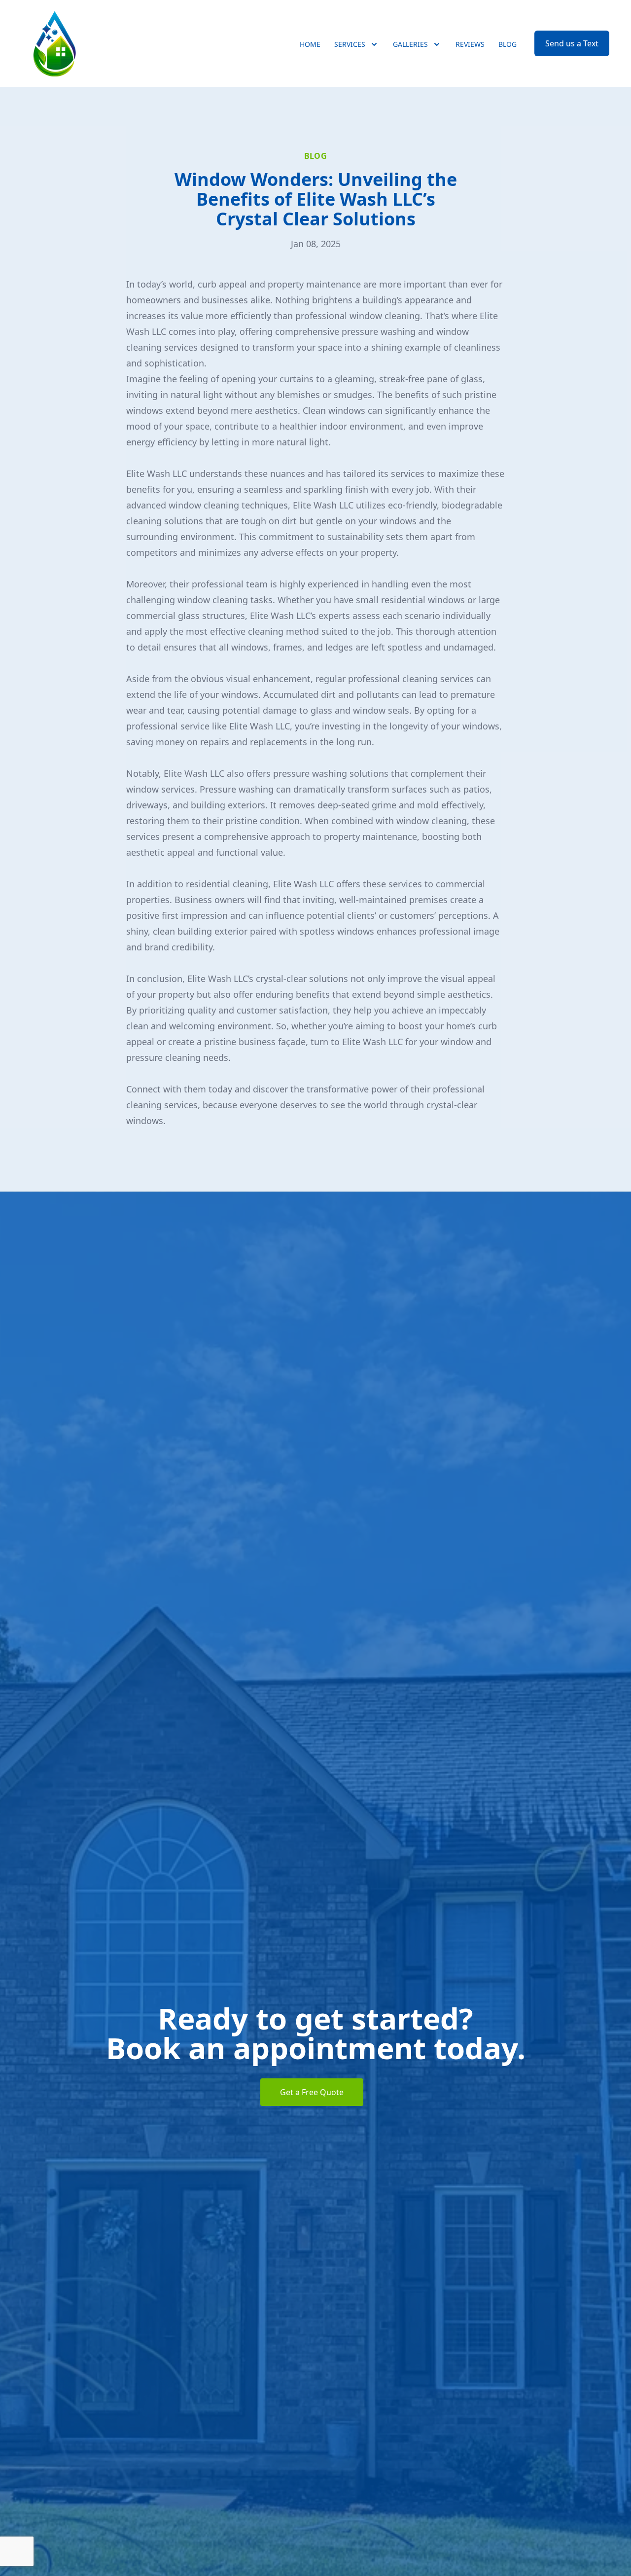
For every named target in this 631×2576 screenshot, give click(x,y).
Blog (508, 44)
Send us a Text (572, 43)
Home (310, 44)
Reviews (470, 44)
